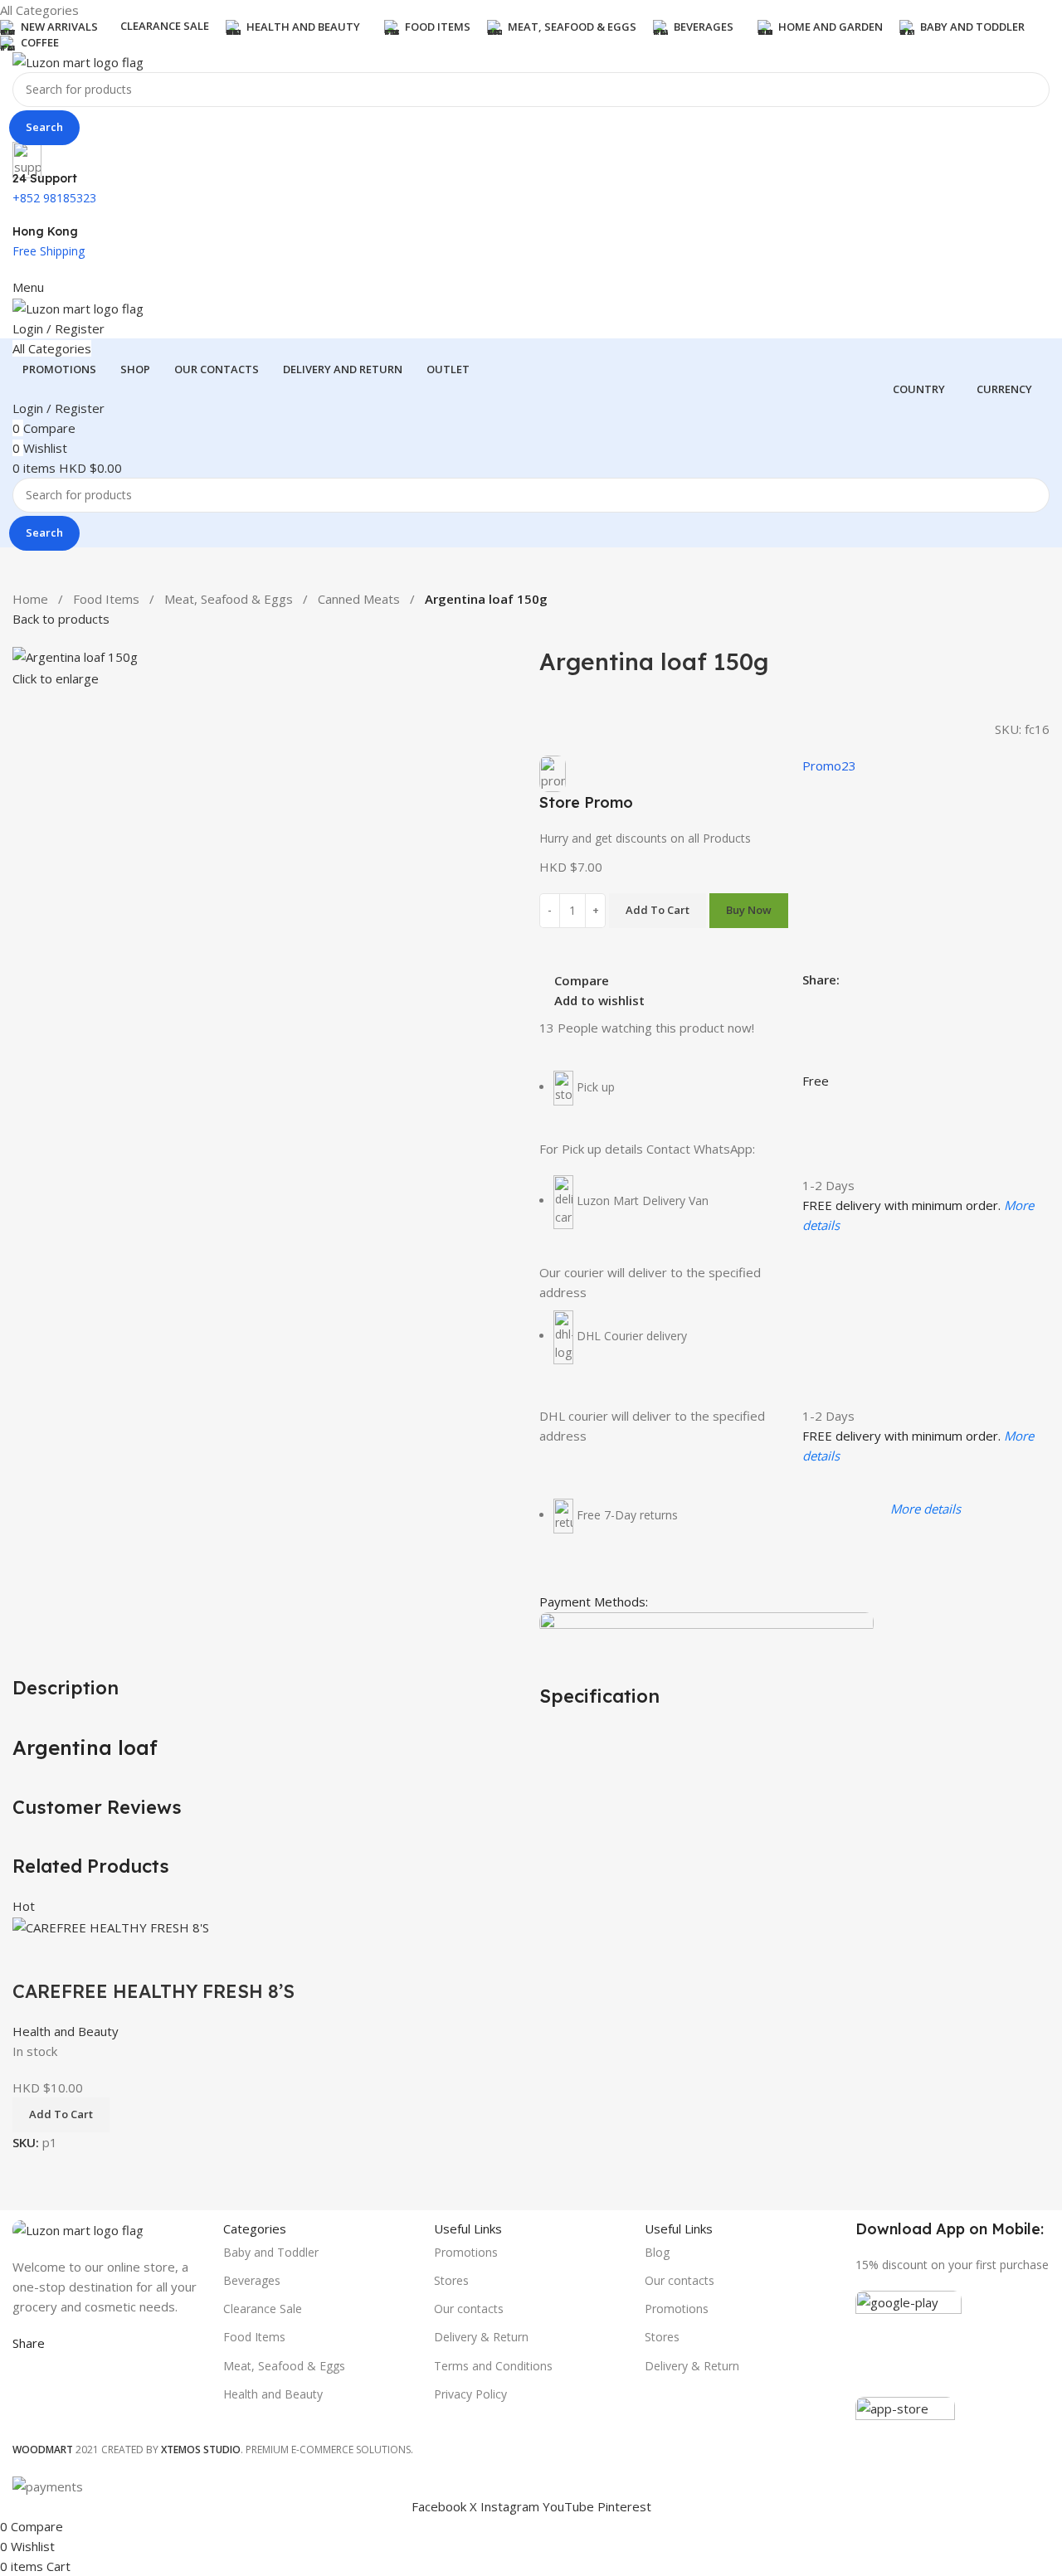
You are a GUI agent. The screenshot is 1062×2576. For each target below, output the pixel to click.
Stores (451, 2280)
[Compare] (33, 1958)
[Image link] (78, 2228)
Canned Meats (359, 599)
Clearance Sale (263, 2309)
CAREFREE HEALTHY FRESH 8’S (153, 1991)
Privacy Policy (470, 2394)
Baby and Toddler (271, 2252)
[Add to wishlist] (123, 1958)
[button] (61, 2115)
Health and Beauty (66, 2031)
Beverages (252, 2280)
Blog (657, 2252)
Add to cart (658, 910)
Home (30, 599)
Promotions (466, 2252)
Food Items (106, 599)
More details (926, 1509)
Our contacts (469, 2309)
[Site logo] (78, 61)
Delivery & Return (481, 2337)
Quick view (78, 1958)
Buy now (749, 910)
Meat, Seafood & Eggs (229, 599)
